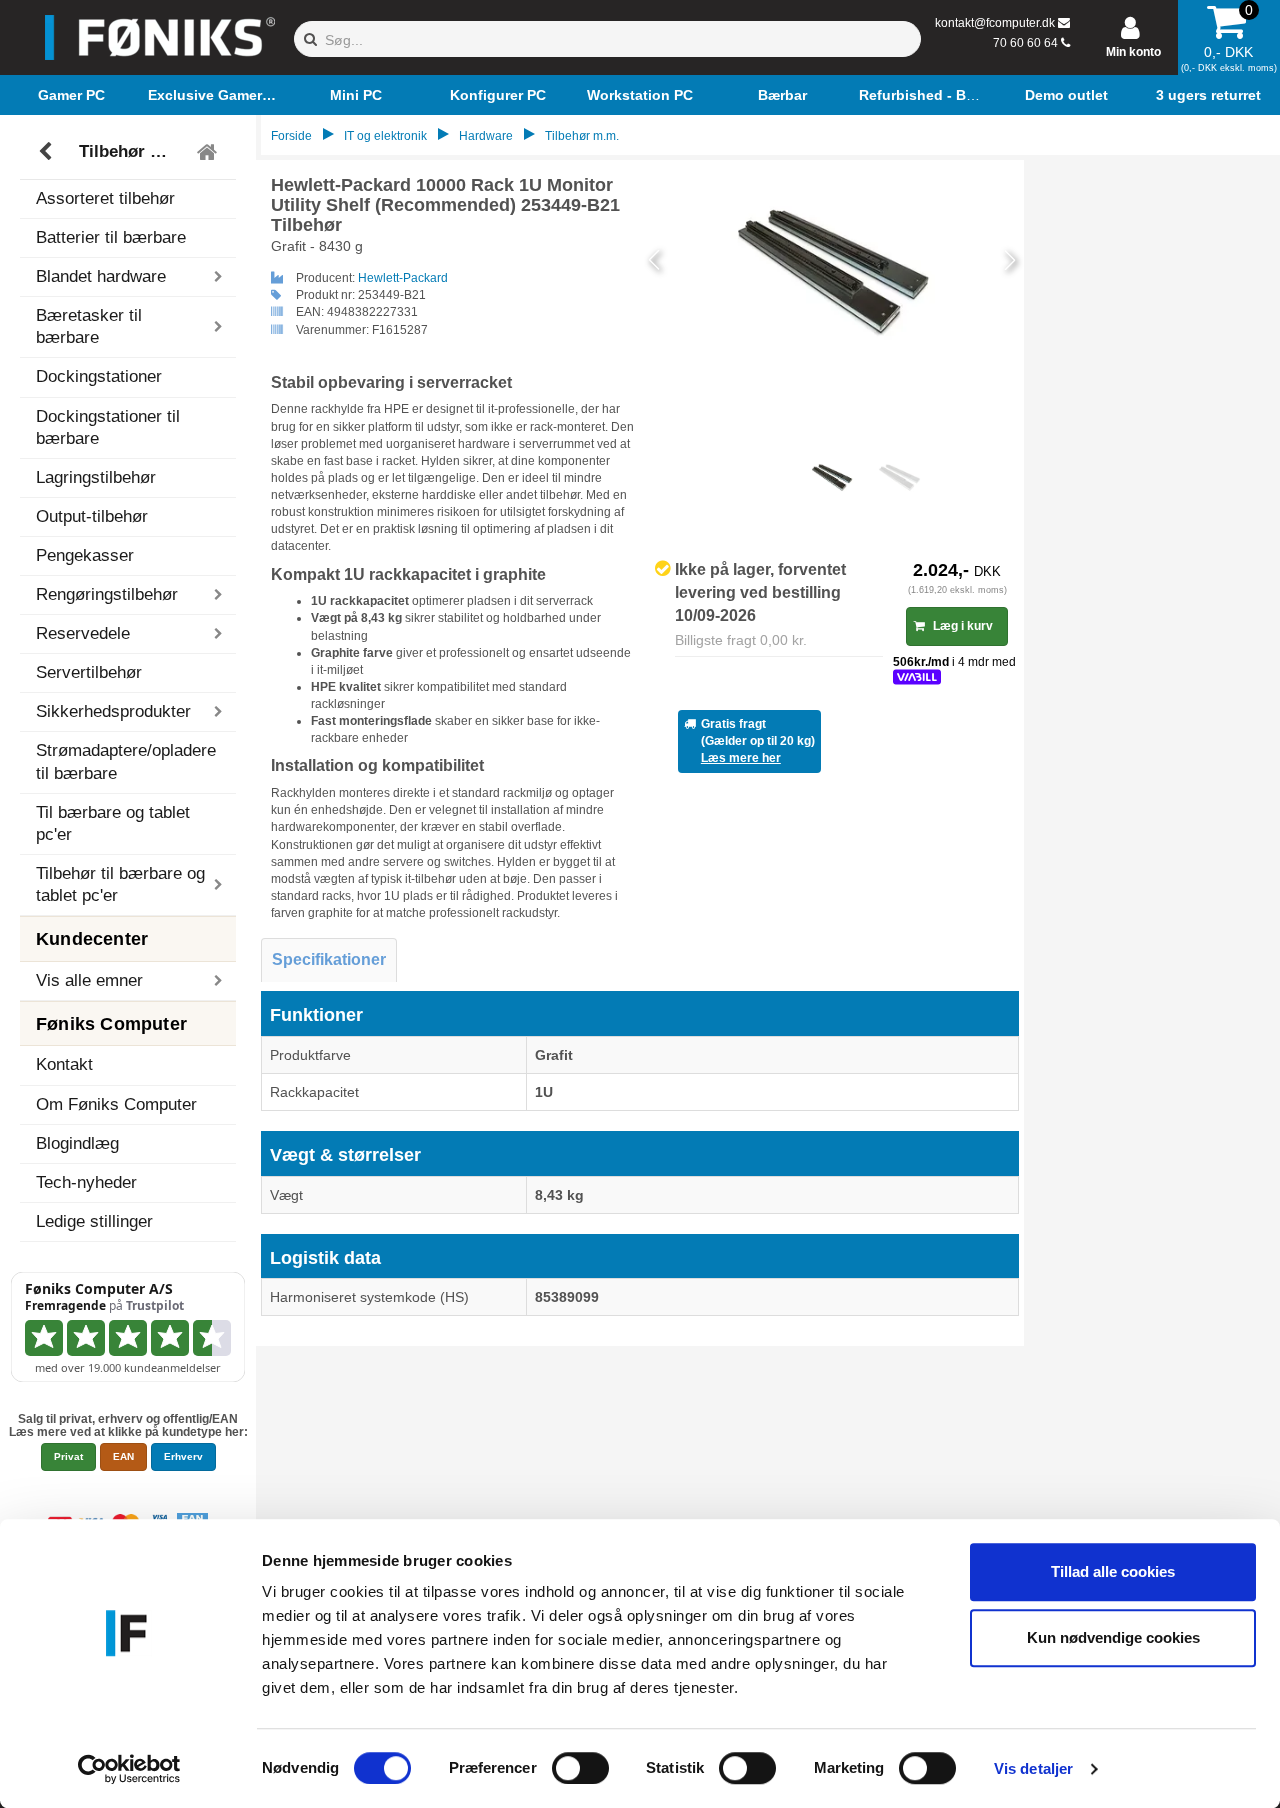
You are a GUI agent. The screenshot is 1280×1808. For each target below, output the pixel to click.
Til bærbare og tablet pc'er (113, 823)
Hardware (486, 136)
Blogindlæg (77, 1143)
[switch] (580, 1768)
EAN (123, 1456)
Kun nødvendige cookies (1113, 1637)
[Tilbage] (47, 152)
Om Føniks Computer (116, 1104)
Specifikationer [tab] (329, 959)
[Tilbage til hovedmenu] (209, 152)
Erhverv (183, 1456)
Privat (68, 1456)
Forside (291, 136)
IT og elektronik (385, 136)
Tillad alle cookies (1113, 1571)
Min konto (1133, 52)
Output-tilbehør (92, 516)
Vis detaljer (1033, 1768)
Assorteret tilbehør (105, 198)
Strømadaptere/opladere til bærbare (126, 761)
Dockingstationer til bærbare (108, 427)
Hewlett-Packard (403, 278)
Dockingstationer (99, 376)
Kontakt (64, 1064)
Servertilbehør (89, 672)
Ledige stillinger (94, 1221)
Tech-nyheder (86, 1182)
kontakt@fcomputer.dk (995, 23)
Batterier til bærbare (111, 237)
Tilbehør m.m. (131, 151)
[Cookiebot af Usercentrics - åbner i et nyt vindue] (129, 1769)
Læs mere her (741, 758)
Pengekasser (85, 555)
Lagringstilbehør (96, 477)
